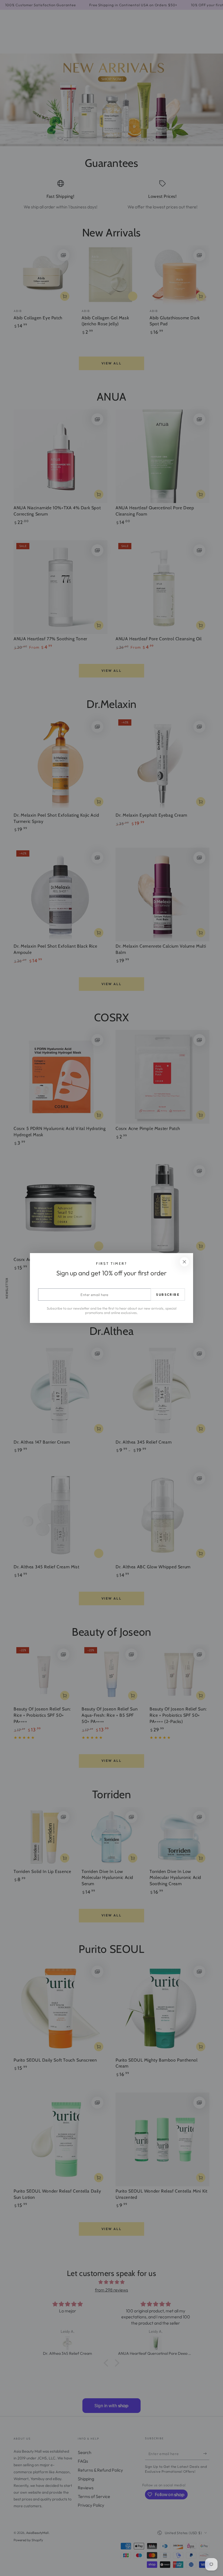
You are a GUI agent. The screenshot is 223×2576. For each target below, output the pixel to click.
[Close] (184, 1262)
